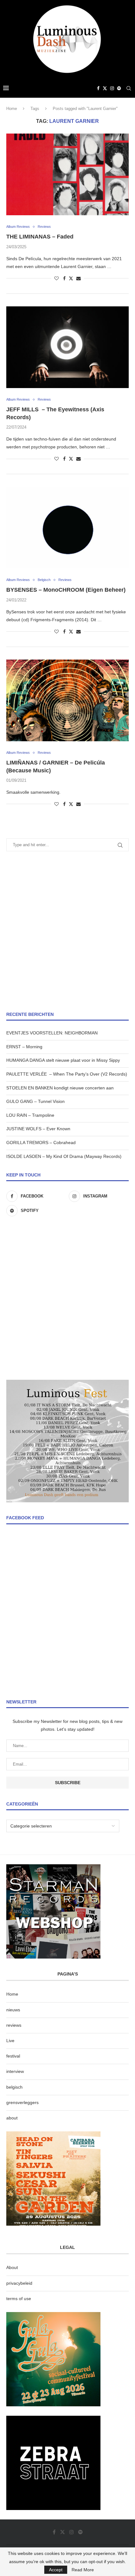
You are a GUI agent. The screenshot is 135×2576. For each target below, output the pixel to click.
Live (10, 2041)
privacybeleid (19, 2283)
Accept (56, 2570)
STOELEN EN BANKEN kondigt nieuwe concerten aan (60, 1088)
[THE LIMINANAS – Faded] (67, 174)
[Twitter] (105, 88)
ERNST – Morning (24, 1047)
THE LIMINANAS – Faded (40, 237)
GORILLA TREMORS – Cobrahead (41, 1143)
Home (12, 109)
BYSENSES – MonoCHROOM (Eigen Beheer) (66, 590)
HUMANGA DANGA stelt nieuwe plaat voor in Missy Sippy (63, 1060)
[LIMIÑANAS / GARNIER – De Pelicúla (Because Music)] (67, 700)
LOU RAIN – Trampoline (30, 1115)
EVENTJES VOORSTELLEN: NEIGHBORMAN (52, 1033)
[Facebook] (98, 88)
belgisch (14, 2087)
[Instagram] (112, 88)
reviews (14, 2025)
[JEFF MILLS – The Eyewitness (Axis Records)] (67, 347)
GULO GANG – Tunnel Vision (35, 1101)
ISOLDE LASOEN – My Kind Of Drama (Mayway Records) (64, 1156)
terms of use (19, 2299)
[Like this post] (57, 278)
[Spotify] (119, 88)
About (12, 2267)
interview (15, 2071)
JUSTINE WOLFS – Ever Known (38, 1129)
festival (13, 2056)
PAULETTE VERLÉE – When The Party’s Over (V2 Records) (67, 1074)
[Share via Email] (78, 278)
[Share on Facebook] (64, 278)
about (12, 2118)
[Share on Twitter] (71, 278)
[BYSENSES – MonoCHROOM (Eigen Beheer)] (67, 528)
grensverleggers (22, 2102)
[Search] (129, 88)
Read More (83, 2570)
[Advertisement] (67, 931)
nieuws (13, 2010)
